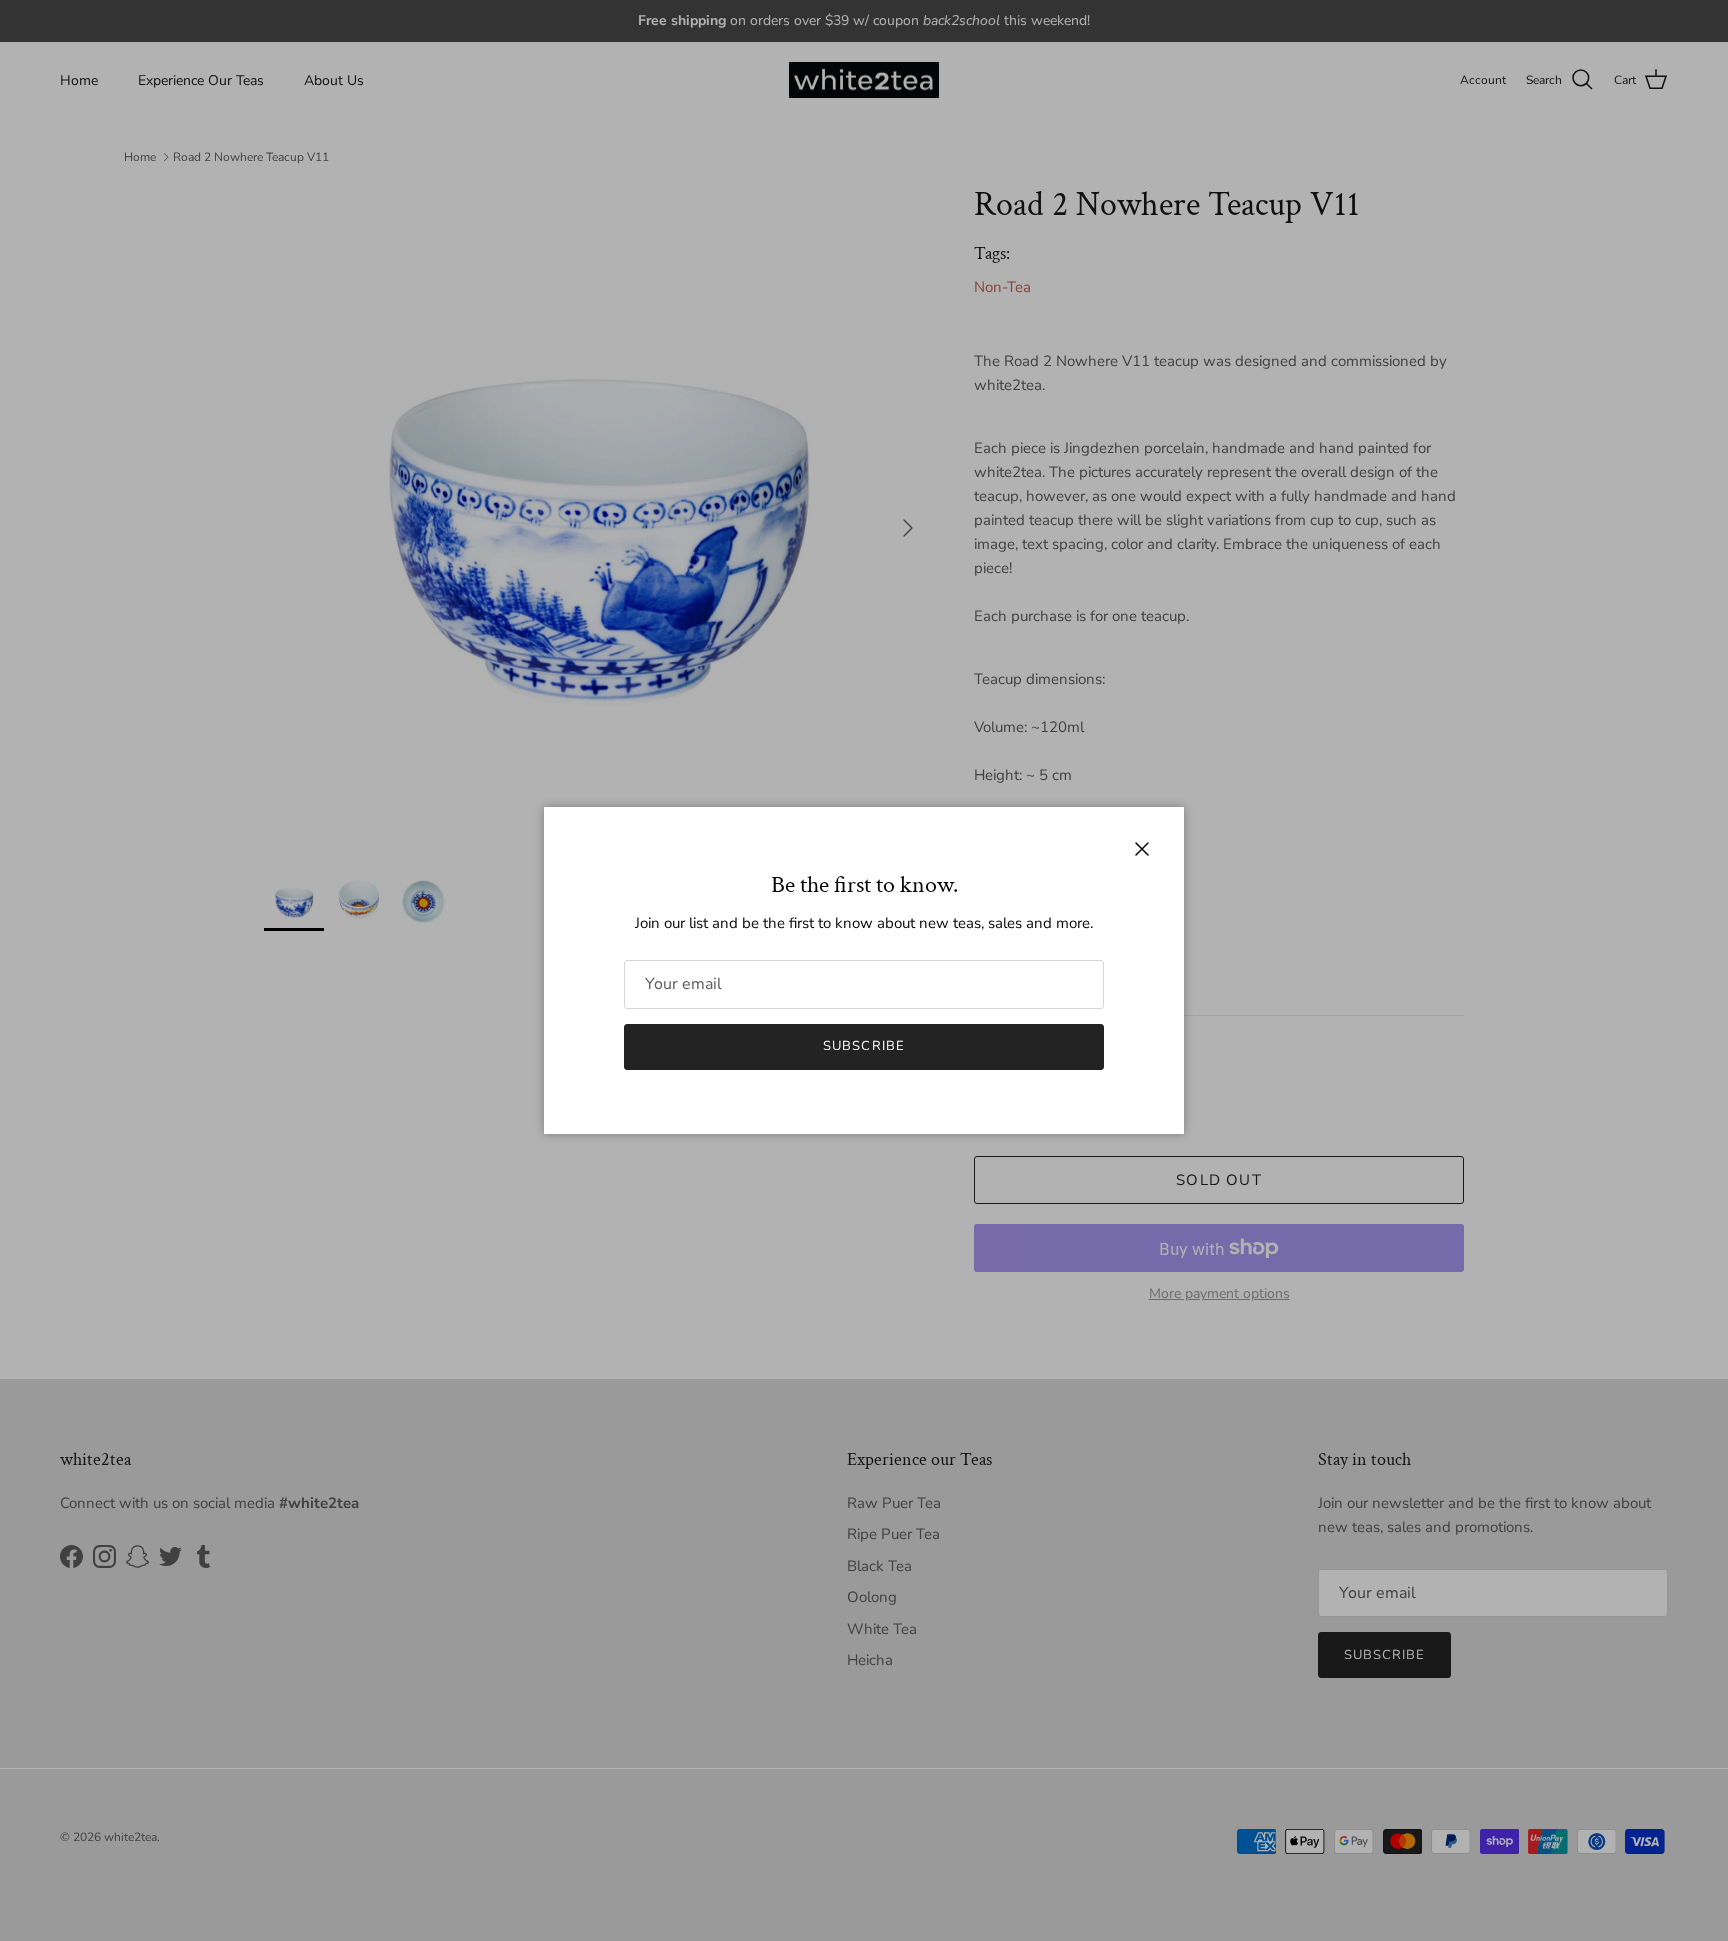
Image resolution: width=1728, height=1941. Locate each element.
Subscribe (863, 1046)
